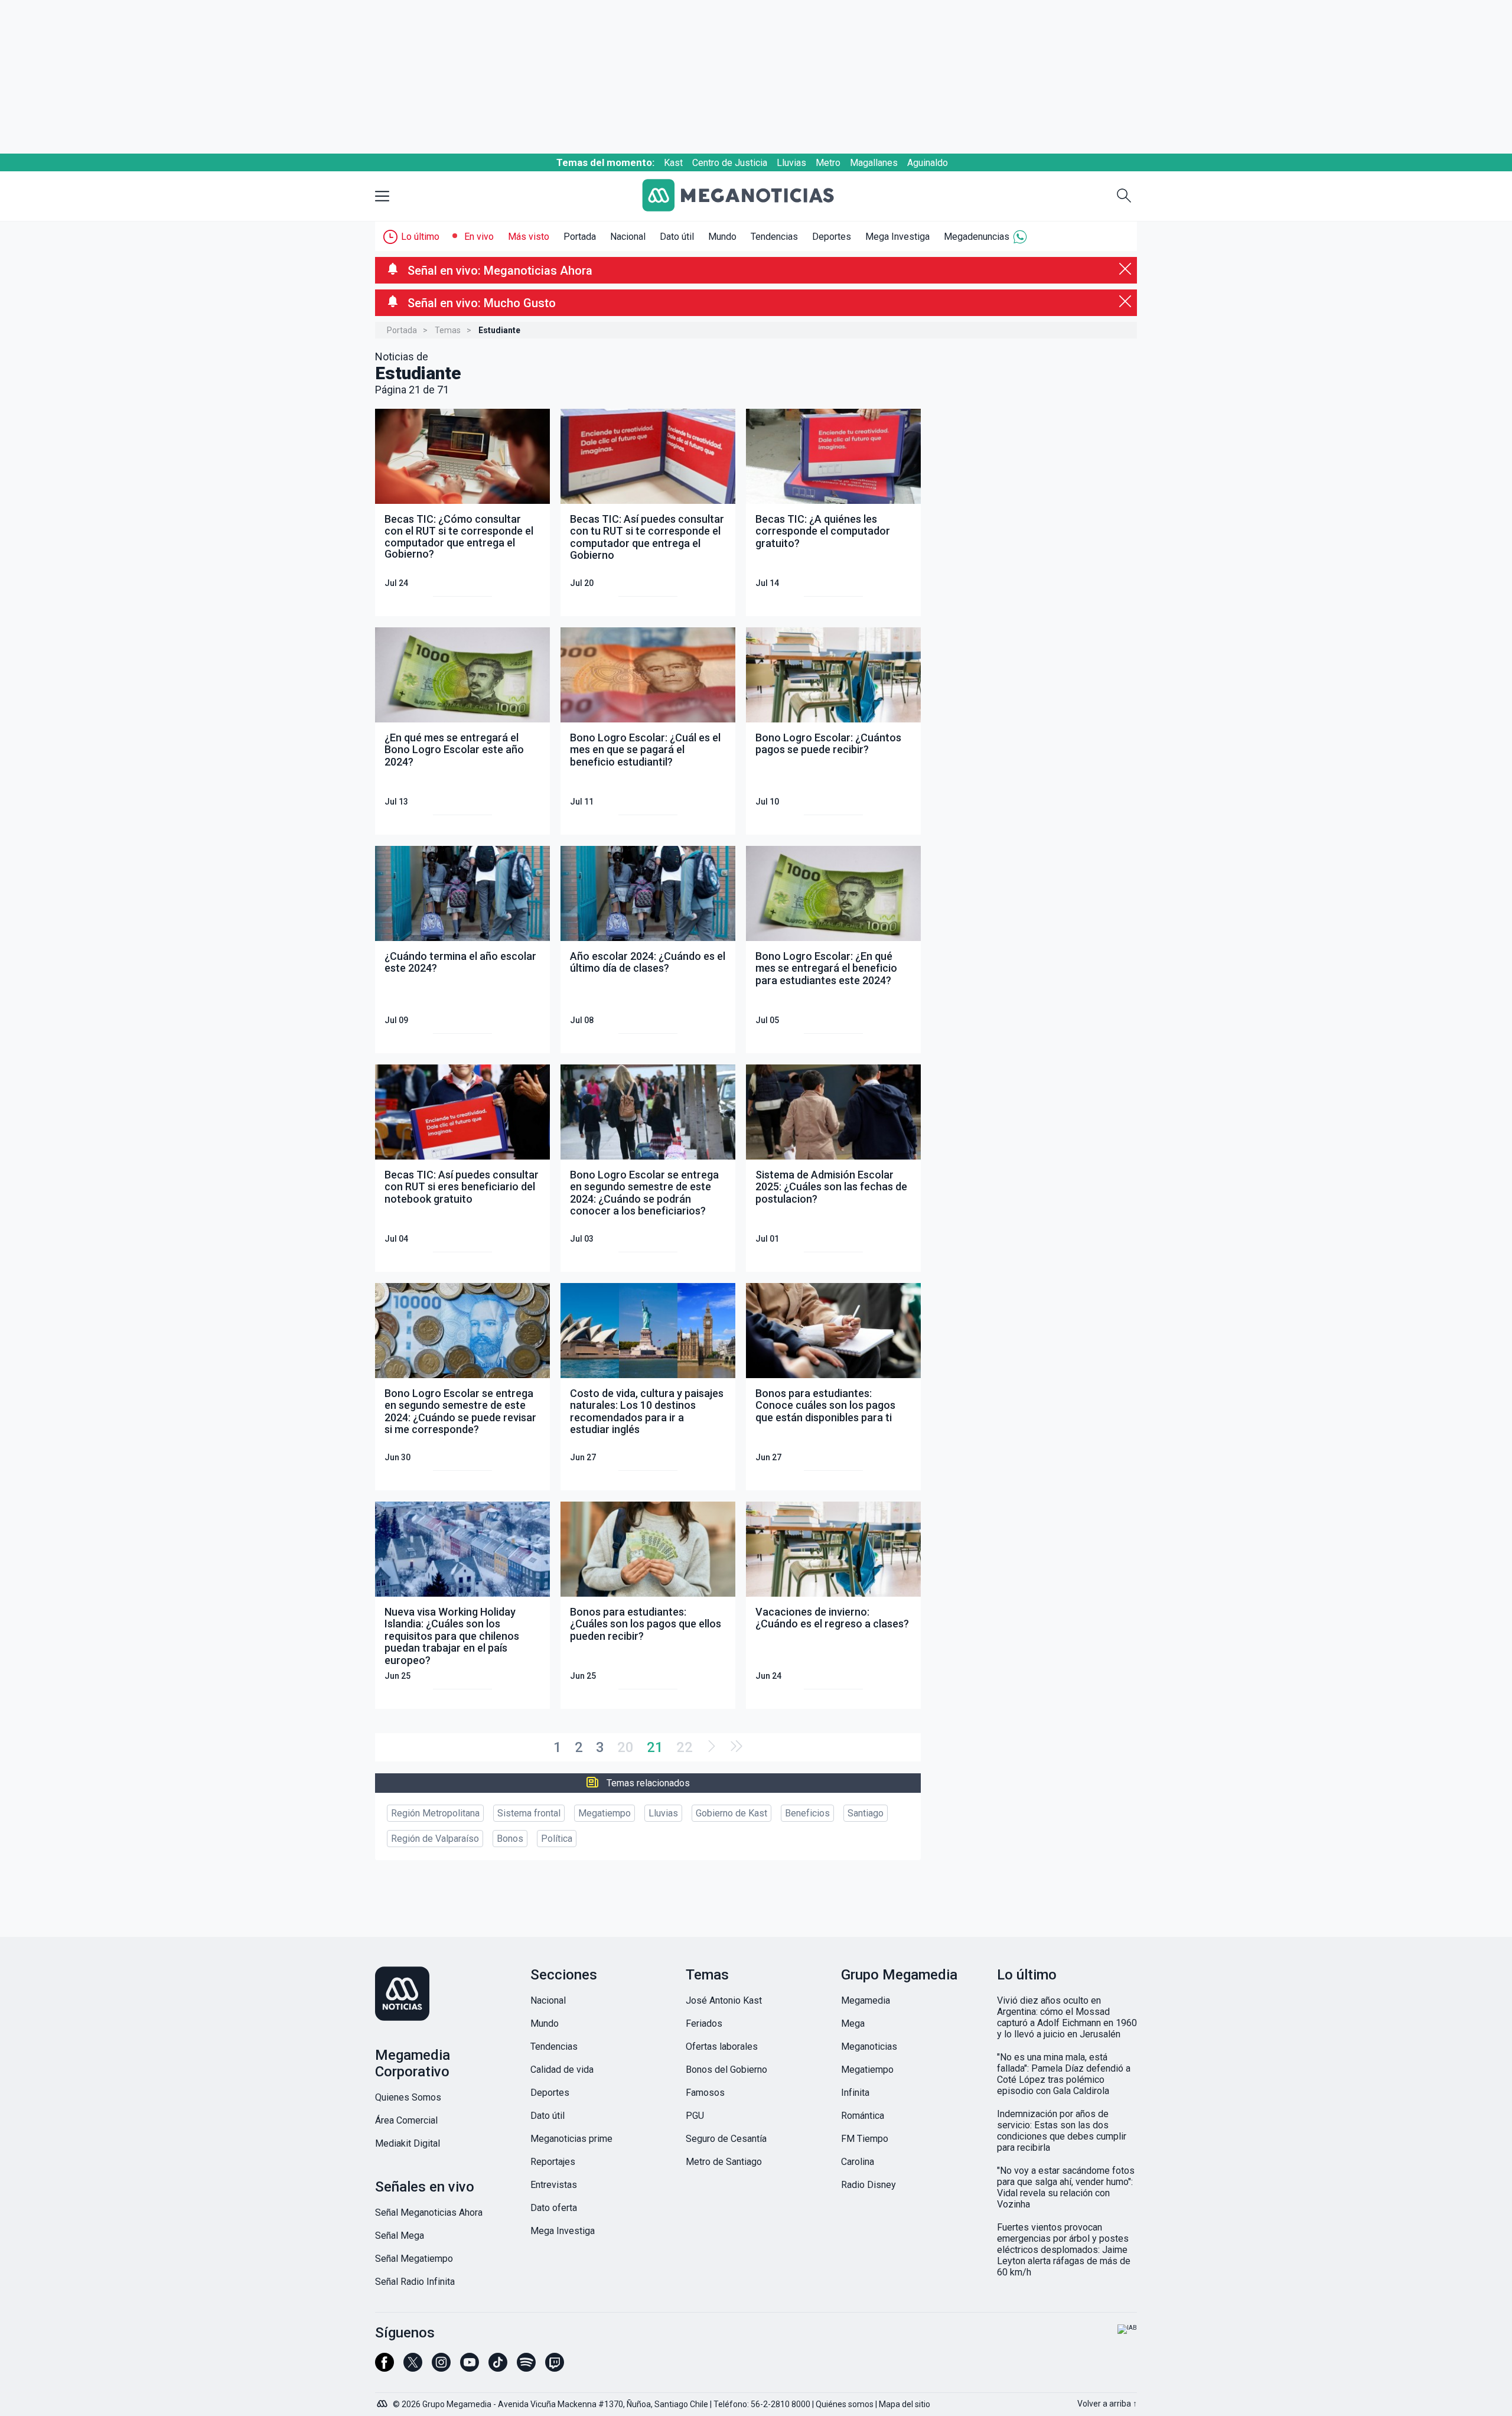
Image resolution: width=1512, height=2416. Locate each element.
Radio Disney (869, 2185)
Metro (828, 163)
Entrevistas (554, 2185)
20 (625, 1747)
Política (557, 1839)
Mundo (722, 237)
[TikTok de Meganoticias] (498, 2368)
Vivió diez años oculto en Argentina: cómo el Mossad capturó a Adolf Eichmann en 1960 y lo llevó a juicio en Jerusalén (1067, 2017)
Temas (448, 330)
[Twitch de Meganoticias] (555, 2368)
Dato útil (677, 237)
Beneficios (807, 1813)
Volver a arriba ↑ (1107, 2404)
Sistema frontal (529, 1813)
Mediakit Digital (408, 2143)
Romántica (863, 2116)
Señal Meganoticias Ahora (429, 2213)
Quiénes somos (845, 2404)
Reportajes (553, 2162)
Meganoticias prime (571, 2139)
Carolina (858, 2162)
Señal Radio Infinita (415, 2282)
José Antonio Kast (724, 2000)
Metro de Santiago (724, 2162)
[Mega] (383, 2401)
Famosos (705, 2093)
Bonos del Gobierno (726, 2070)
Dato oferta (554, 2208)
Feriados (704, 2023)
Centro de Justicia (730, 163)
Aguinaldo (928, 163)
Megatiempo (605, 1813)
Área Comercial (406, 2120)
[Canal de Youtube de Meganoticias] (470, 2368)
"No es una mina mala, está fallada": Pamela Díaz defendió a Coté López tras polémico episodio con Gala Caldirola (1064, 2074)
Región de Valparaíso (435, 1839)
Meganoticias (869, 2047)
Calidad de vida (562, 2070)
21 (655, 1747)
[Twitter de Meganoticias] (413, 2368)
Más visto (529, 237)
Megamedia (866, 2000)
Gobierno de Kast (731, 1813)
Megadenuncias (977, 237)
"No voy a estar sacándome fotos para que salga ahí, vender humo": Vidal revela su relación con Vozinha (1066, 2187)
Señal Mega (400, 2236)
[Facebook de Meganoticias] (384, 2368)
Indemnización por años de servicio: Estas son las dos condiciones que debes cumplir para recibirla (1062, 2131)
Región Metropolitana (435, 1813)
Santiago (866, 1813)
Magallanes (874, 163)
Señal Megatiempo (414, 2259)
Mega (853, 2023)
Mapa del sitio (905, 2404)
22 (685, 1747)
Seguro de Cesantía (726, 2139)
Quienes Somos (408, 2097)
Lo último (420, 237)
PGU (695, 2116)
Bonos (510, 1839)
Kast (673, 163)
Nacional (628, 237)
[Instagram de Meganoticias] (441, 2368)
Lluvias (791, 163)
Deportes (832, 237)
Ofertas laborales (722, 2047)
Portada (580, 237)
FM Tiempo (865, 2139)
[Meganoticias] (747, 196)
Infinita (855, 2093)
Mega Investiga (897, 237)
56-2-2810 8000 (781, 2404)
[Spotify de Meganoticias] (526, 2368)
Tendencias (774, 237)
